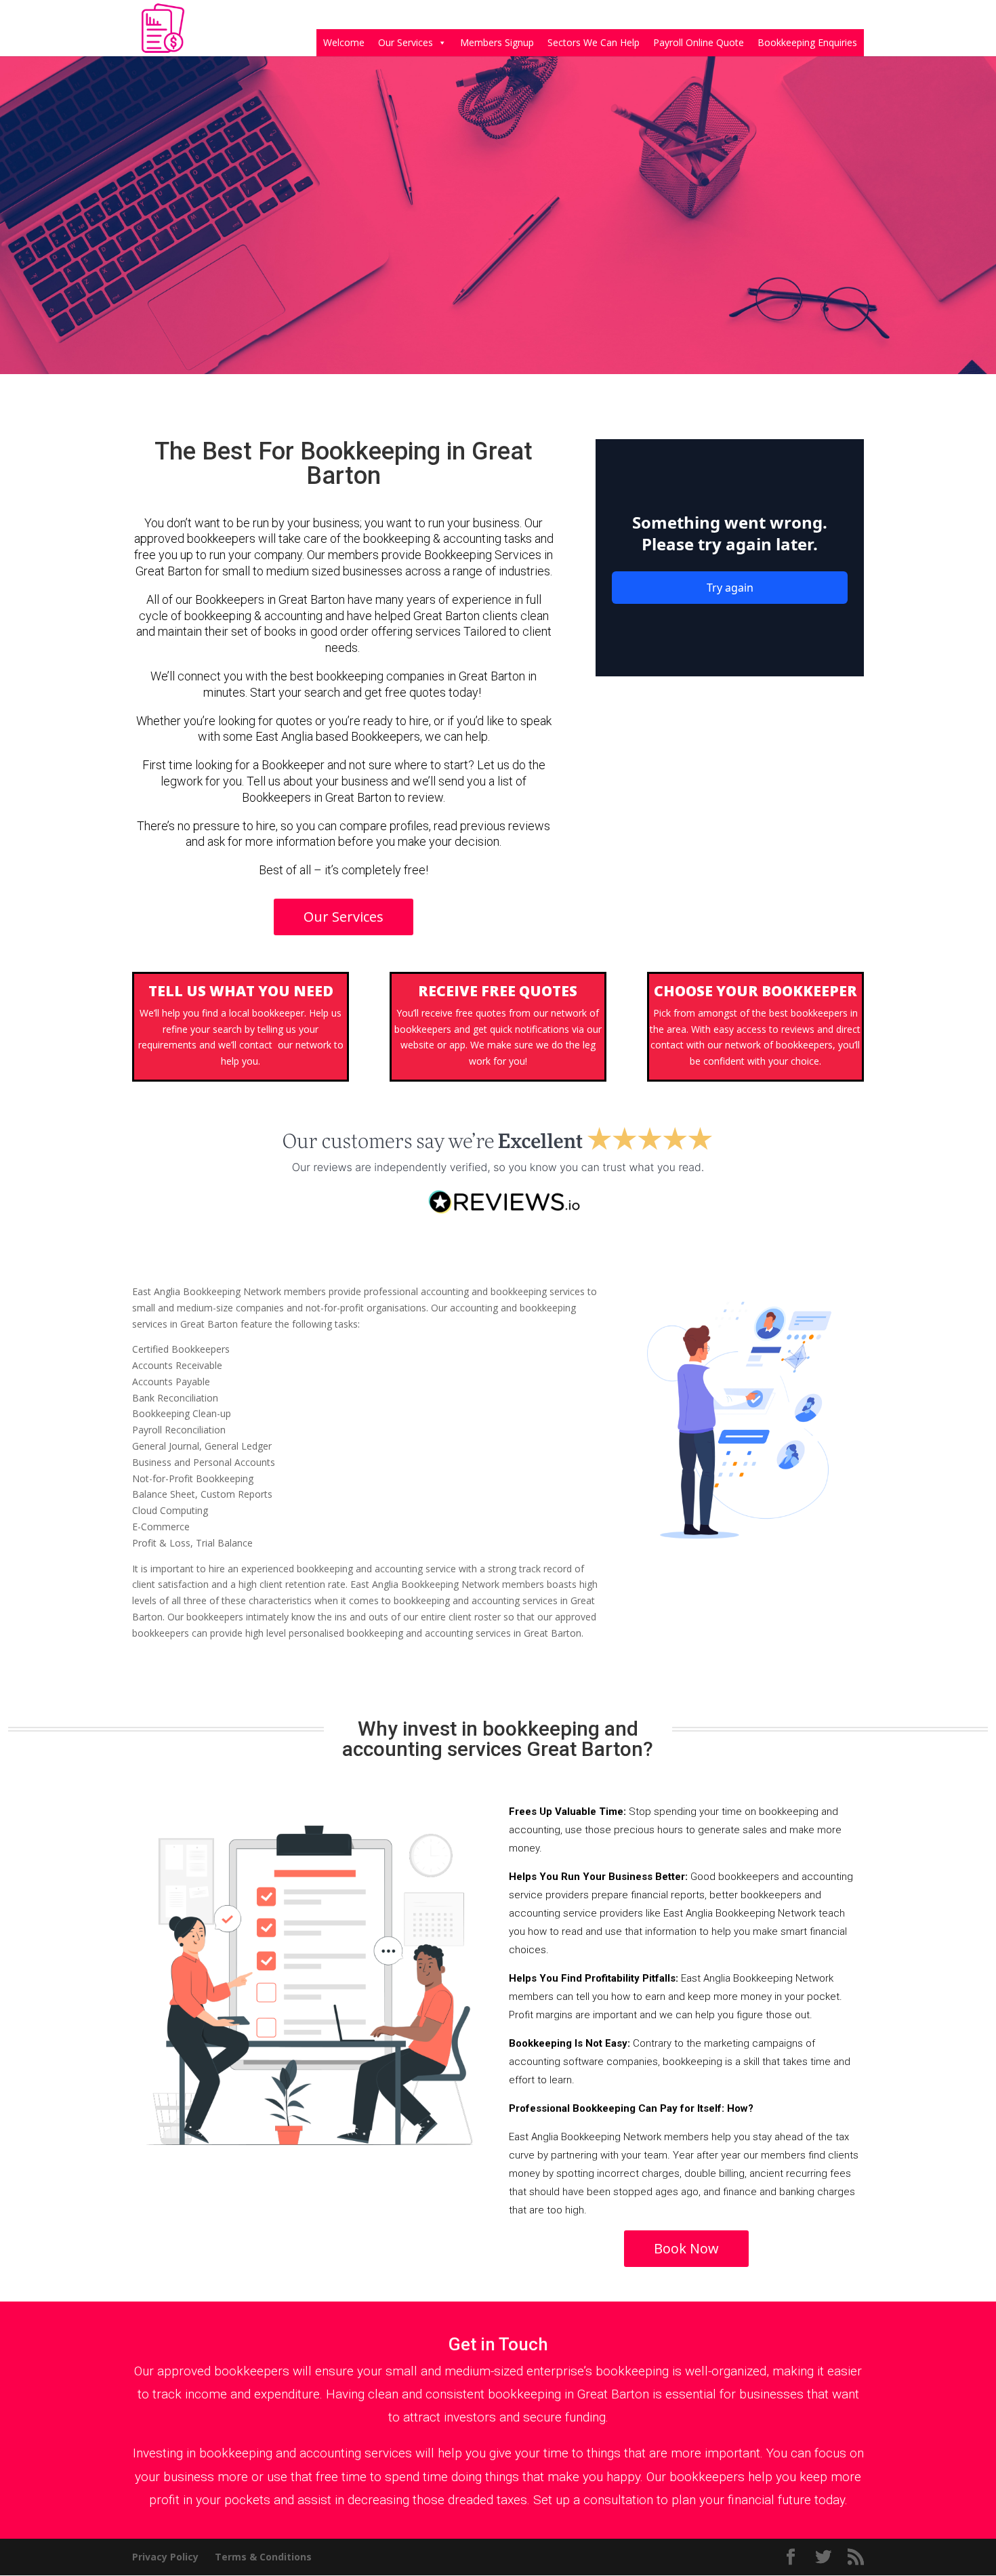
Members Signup (497, 42)
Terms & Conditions (263, 2557)
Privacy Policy (165, 2557)
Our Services (406, 42)
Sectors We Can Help (594, 42)
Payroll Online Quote (699, 42)
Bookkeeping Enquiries (807, 42)
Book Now (686, 2248)
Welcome (344, 42)
